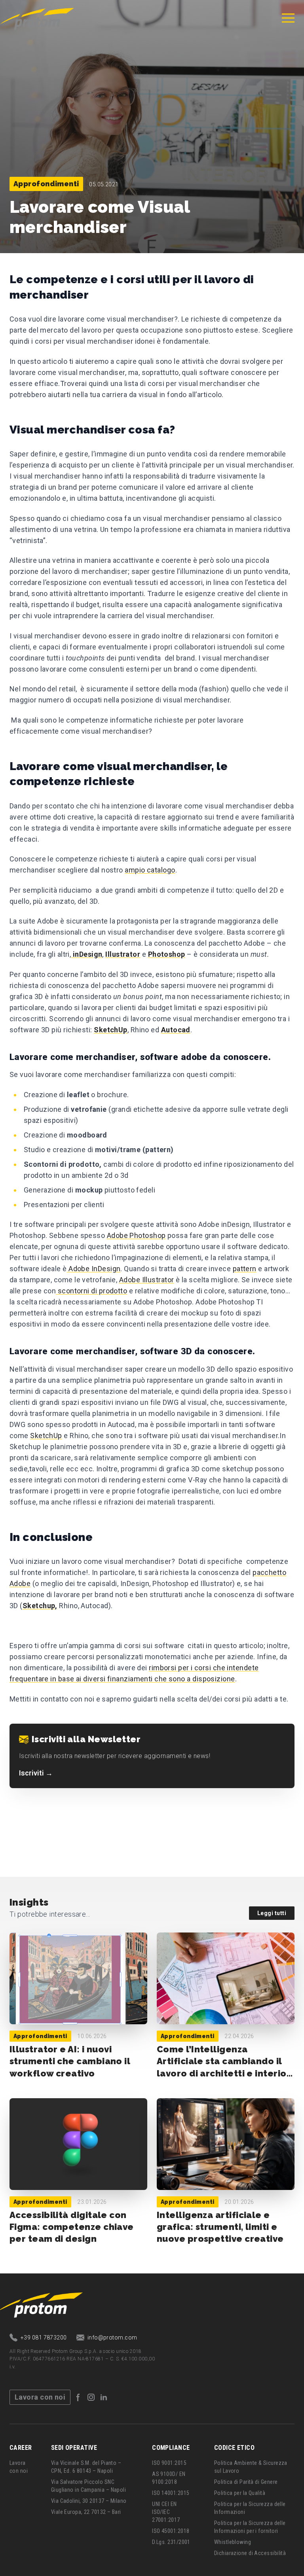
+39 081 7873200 (44, 2338)
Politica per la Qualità (240, 2493)
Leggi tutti (272, 1913)
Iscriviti (36, 1773)
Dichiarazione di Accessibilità (250, 2553)
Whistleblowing (233, 2542)
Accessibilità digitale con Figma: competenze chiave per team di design (72, 2227)
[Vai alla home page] (37, 18)
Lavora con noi (40, 2397)
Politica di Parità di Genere (246, 2482)
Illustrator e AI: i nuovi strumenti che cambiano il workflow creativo (70, 2061)
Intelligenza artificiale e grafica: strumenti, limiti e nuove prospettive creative (220, 2227)
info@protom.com (112, 2338)
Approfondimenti (46, 184)
